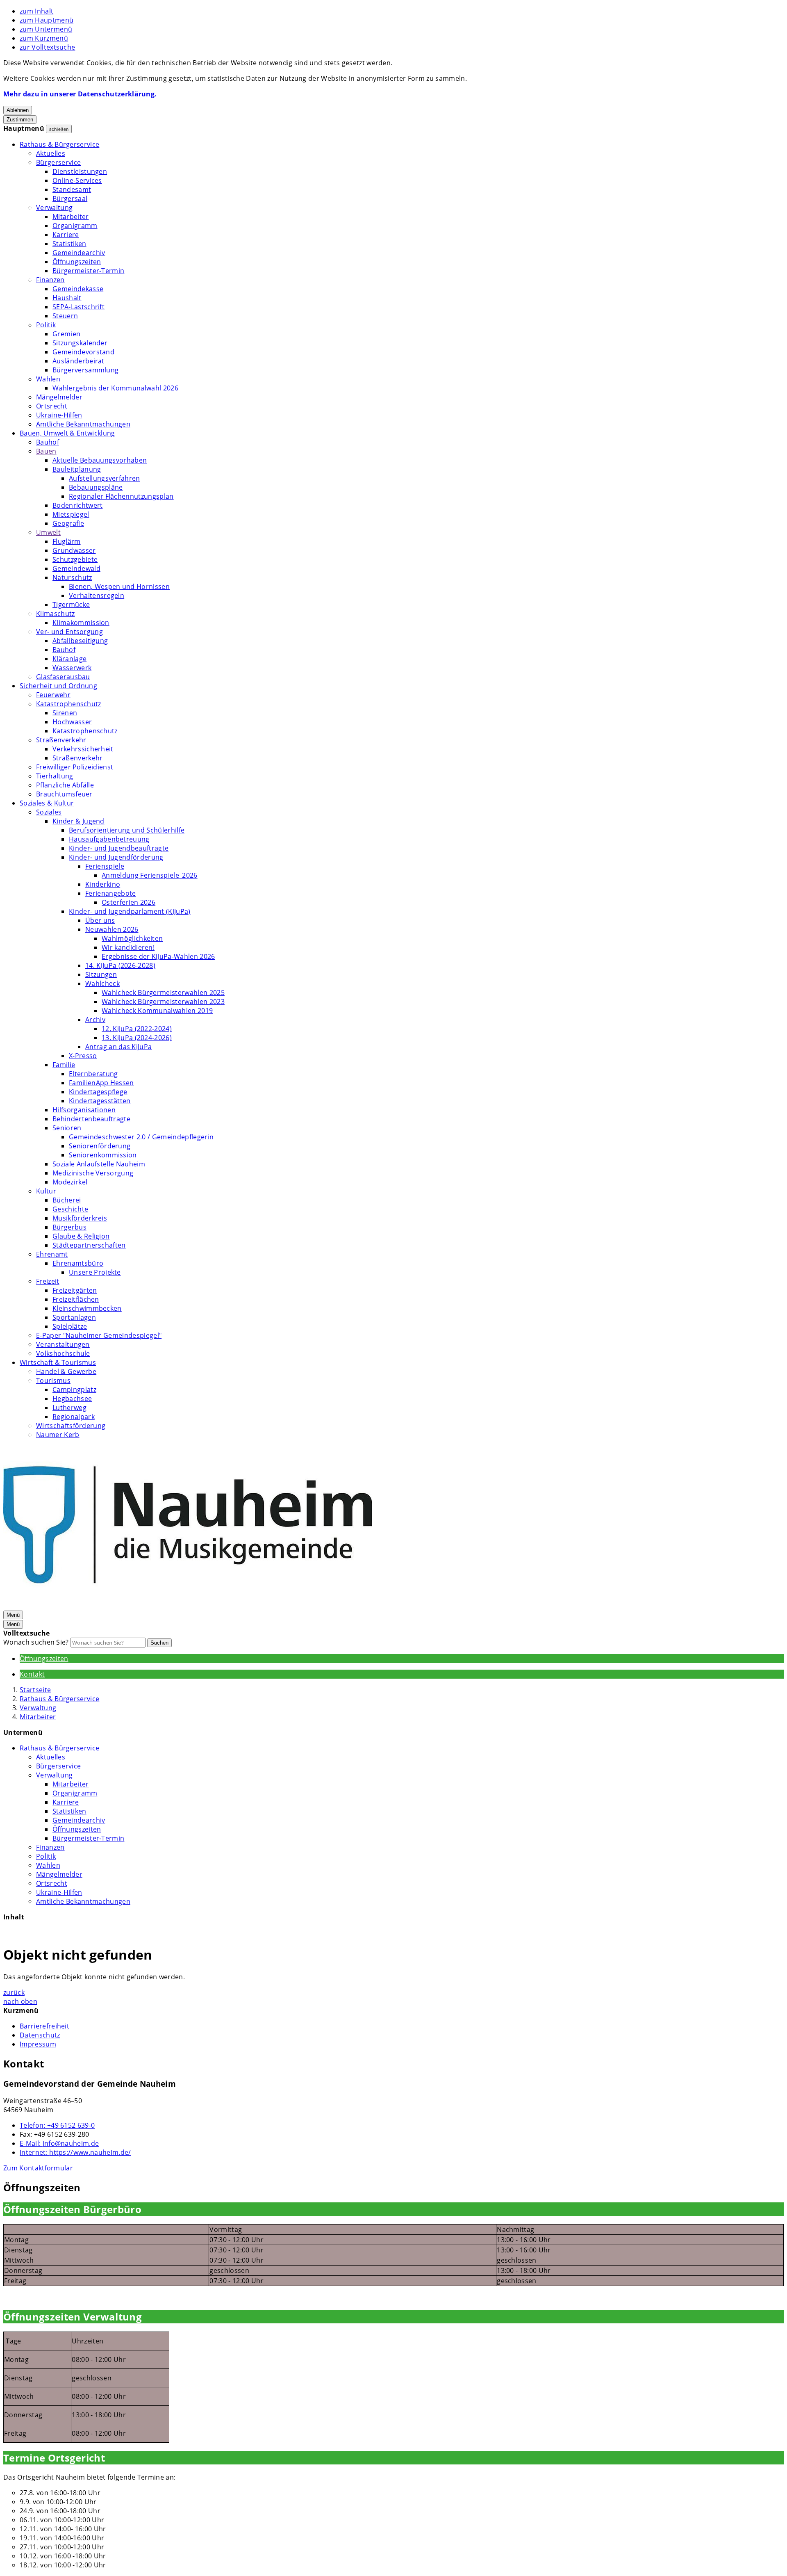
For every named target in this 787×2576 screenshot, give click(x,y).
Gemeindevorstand (83, 352)
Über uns (100, 920)
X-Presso (83, 1056)
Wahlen (48, 379)
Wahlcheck (102, 983)
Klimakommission (81, 623)
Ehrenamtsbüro (78, 1263)
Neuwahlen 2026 (112, 929)
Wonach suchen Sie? (36, 1642)
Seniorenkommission (103, 1155)
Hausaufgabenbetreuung (109, 839)
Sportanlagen (74, 1317)
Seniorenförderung (100, 1146)
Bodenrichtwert (77, 505)
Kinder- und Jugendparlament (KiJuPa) (130, 911)
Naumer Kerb (58, 1435)
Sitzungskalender (80, 343)
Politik (46, 325)
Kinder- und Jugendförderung (116, 857)
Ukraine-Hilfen (59, 415)
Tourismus (53, 1380)
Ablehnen (18, 110)
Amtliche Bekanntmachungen (83, 424)
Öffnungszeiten (77, 262)
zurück (14, 1992)
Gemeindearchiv (79, 253)
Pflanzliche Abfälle (65, 785)
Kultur (46, 1191)
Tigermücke (71, 605)
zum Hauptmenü (47, 20)
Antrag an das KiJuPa (118, 1047)
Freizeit (48, 1281)
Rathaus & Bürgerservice (59, 144)
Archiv (95, 1020)
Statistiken (69, 244)
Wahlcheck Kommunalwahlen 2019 (157, 1011)
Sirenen (65, 713)
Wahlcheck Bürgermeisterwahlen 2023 (163, 1002)
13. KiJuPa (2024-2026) (137, 1038)
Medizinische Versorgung (93, 1173)
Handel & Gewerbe (66, 1371)
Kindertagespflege (98, 1092)
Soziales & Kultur (47, 803)
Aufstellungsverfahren (105, 478)
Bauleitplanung (77, 469)
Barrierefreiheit (44, 2026)
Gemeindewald (76, 568)
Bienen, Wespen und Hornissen (119, 586)
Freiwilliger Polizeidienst (75, 767)
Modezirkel (70, 1182)
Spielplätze (70, 1326)
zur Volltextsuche (47, 47)
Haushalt (67, 298)
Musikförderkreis (80, 1218)
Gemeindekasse (78, 289)
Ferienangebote (110, 893)
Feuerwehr (53, 695)
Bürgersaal (70, 199)
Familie (64, 1065)
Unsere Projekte (95, 1272)
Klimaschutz (56, 614)
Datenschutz (40, 2035)
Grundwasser (74, 550)
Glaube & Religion (81, 1236)
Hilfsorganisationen (84, 1110)
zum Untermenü (46, 29)
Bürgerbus (69, 1227)
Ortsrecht (52, 406)
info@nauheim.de (59, 2143)
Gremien (66, 334)
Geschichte (70, 1209)
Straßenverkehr (61, 740)
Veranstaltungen (63, 1344)
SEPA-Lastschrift (78, 307)
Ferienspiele (105, 866)
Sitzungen (101, 974)
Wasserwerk (72, 668)
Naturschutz (72, 577)
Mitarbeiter (71, 217)
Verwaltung (54, 208)
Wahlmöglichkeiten (132, 938)
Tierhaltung (55, 776)
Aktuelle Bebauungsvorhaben (100, 460)
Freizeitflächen (76, 1299)
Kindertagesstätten (100, 1101)
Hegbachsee (72, 1399)
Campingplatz (74, 1390)
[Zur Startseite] (188, 1605)
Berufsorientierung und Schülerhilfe (127, 830)
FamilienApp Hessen (101, 1083)
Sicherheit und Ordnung (58, 686)
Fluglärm (67, 541)
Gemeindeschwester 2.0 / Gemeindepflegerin (141, 1137)
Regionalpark (74, 1417)
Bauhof (48, 442)
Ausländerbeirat (78, 361)
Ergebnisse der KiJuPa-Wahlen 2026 (158, 956)
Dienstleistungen (80, 171)
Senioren (67, 1128)
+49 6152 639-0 (57, 2125)
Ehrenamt (52, 1254)
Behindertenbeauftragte (91, 1119)
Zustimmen (20, 120)
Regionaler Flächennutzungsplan (121, 496)
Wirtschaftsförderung (71, 1426)
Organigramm (75, 226)
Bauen (46, 451)
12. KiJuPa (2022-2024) (137, 1029)
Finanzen (50, 280)
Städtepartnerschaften (89, 1245)
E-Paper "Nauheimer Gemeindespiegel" (99, 1335)
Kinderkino (103, 884)
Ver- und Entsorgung (69, 632)
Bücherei (67, 1200)
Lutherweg (69, 1408)
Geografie (68, 523)
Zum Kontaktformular (38, 2168)
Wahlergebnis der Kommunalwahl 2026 (115, 388)
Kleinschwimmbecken (87, 1308)
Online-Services (77, 180)
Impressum (38, 2044)
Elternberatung (93, 1074)
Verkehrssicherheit (83, 749)
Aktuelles (51, 153)
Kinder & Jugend (78, 821)
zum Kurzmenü (44, 38)
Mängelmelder (59, 397)
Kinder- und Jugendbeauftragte (119, 848)
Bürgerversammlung (85, 370)
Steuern (65, 316)
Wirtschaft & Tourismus (58, 1362)
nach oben (20, 2001)
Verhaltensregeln (97, 596)
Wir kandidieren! (128, 947)
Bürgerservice (58, 162)
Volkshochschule (63, 1353)
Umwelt (48, 532)
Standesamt (72, 189)
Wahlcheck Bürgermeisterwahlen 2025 (163, 993)
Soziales (49, 812)
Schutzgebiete (75, 559)
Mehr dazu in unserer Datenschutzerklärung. (80, 94)
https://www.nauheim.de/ (75, 2152)
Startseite (35, 1690)
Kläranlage (69, 659)
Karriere (66, 235)
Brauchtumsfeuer (64, 794)
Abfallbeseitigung (80, 641)
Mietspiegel (71, 514)
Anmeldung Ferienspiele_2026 (150, 875)
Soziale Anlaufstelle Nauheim (99, 1164)
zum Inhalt (36, 11)
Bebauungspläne (96, 487)
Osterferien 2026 (129, 902)
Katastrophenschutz (69, 704)
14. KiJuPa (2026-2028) (120, 965)
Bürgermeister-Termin (88, 271)
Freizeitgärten (75, 1290)
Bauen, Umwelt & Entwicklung (67, 433)
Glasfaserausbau (63, 677)
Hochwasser (72, 722)
